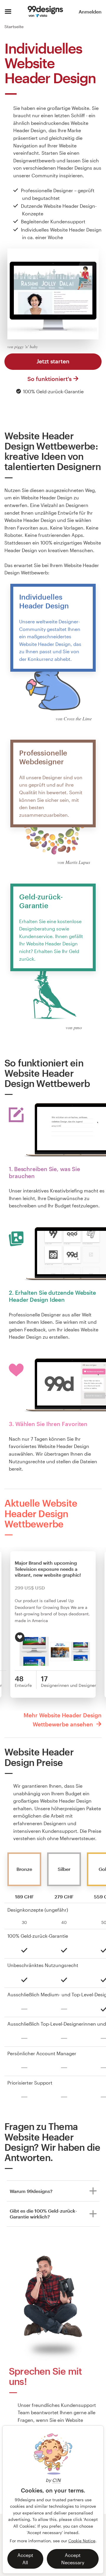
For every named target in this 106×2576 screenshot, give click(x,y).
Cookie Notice (82, 2541)
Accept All (25, 2559)
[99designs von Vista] (45, 12)
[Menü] (8, 12)
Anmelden (90, 12)
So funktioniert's (49, 379)
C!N (56, 2480)
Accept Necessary (73, 2559)
